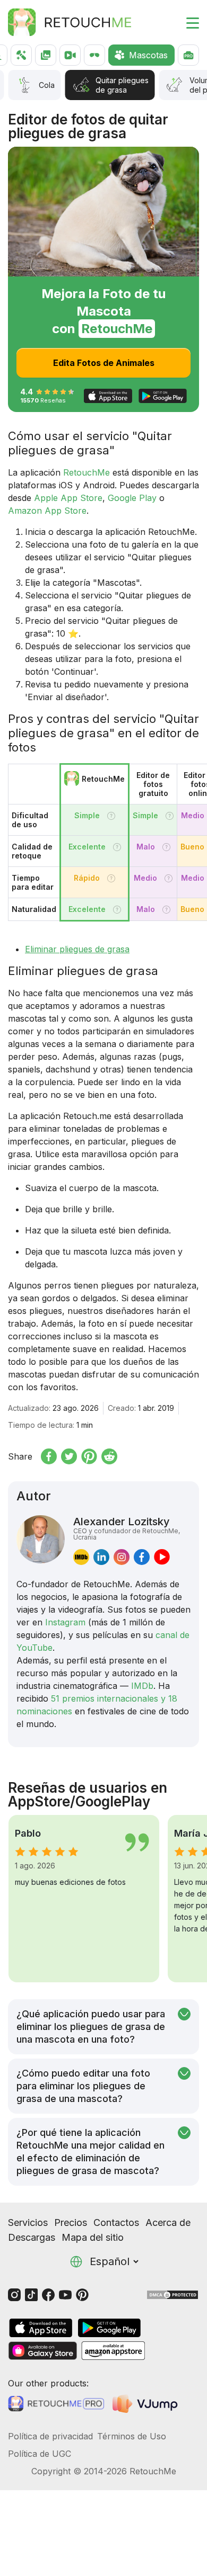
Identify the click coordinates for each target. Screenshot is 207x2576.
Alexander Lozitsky (127, 1528)
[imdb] (81, 1557)
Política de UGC (40, 2454)
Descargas (32, 2237)
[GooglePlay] (109, 2328)
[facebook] (142, 1557)
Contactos (116, 2222)
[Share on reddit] (109, 1456)
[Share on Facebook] (49, 1456)
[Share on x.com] (69, 1456)
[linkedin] (101, 1557)
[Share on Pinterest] (89, 1456)
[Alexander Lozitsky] (41, 1540)
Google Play (132, 498)
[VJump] (146, 2404)
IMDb (142, 1686)
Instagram (65, 1622)
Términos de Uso (132, 2436)
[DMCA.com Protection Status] (172, 2294)
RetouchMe (87, 472)
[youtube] (162, 1557)
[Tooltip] (111, 816)
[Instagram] (14, 2294)
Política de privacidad (50, 2436)
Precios (71, 2222)
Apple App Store (68, 498)
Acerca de (168, 2222)
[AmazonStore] (113, 2351)
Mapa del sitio (93, 2237)
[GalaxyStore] (42, 2351)
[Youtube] (65, 2294)
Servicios (28, 2222)
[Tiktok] (31, 2294)
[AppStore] (41, 2328)
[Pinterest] (82, 2294)
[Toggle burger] (186, 22)
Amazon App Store (47, 511)
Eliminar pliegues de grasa (77, 949)
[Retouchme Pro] (56, 2404)
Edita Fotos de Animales (104, 363)
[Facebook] (48, 2294)
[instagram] (122, 1557)
